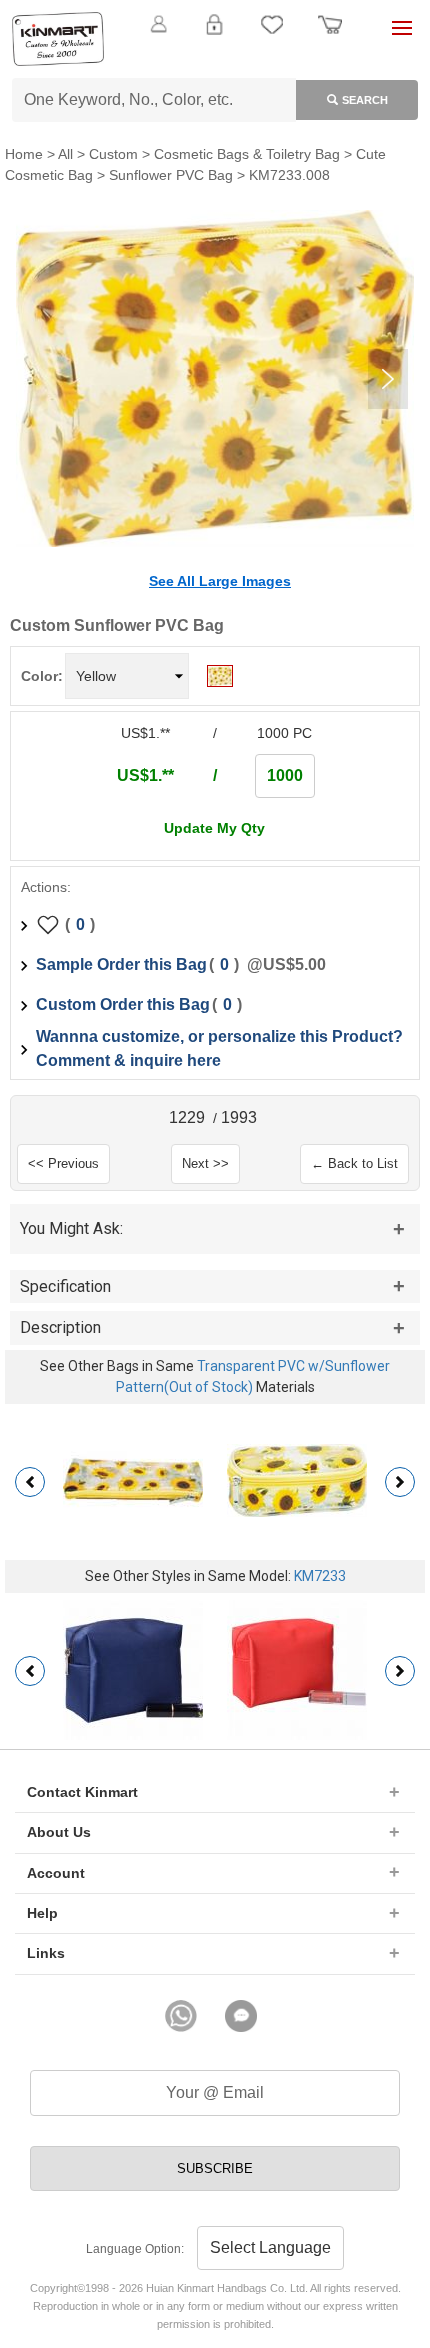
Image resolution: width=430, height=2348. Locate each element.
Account (56, 1873)
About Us (59, 1832)
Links (46, 1953)
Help (42, 1913)
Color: (42, 676)
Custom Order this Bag (123, 1004)
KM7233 (320, 1576)
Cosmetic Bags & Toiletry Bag (247, 154)
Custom (113, 154)
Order (330, 36)
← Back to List (354, 1163)
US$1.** (145, 775)
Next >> (205, 1163)
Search (365, 100)
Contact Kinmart (82, 1792)
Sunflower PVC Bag (171, 175)
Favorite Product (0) (214, 58)
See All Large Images (220, 581)
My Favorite (272, 36)
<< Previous (63, 1163)
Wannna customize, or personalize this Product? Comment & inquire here (219, 1048)
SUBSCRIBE (215, 2168)
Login (214, 36)
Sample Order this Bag (121, 964)
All (65, 154)
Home (24, 154)
